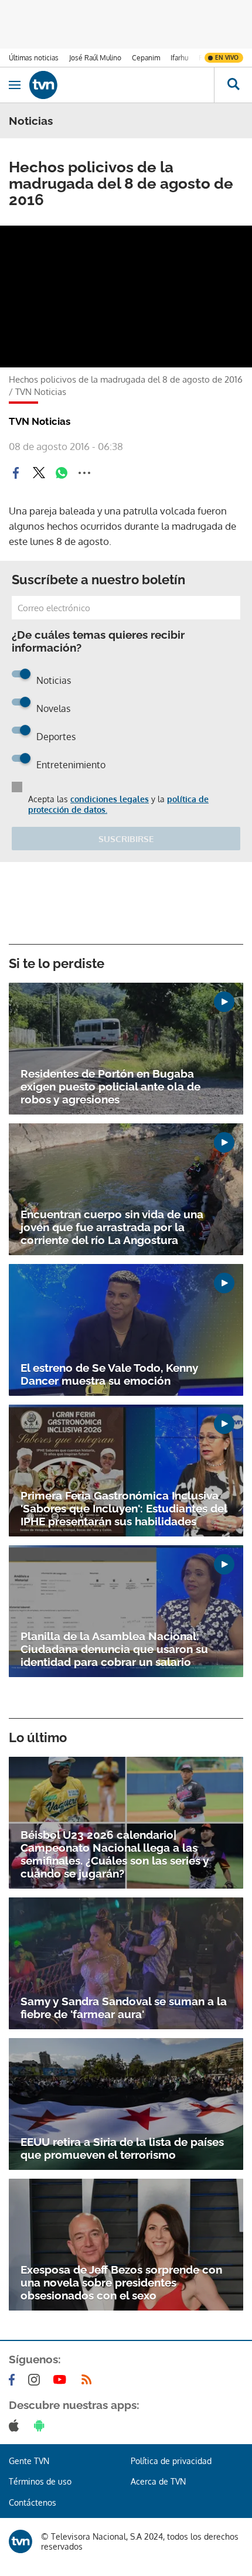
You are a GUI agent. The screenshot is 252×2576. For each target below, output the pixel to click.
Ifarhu (179, 58)
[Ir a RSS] (89, 2380)
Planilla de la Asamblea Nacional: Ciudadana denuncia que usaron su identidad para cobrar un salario (114, 1649)
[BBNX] (21, 2541)
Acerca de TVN (158, 2481)
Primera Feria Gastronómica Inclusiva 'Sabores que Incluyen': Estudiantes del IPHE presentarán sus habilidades (124, 1508)
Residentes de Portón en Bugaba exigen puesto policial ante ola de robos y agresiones (110, 1086)
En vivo (227, 57)
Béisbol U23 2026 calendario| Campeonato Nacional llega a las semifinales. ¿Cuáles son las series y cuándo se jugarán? (115, 1854)
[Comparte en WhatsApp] (62, 473)
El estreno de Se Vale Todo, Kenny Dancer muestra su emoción (109, 1374)
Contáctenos (33, 2502)
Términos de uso (40, 2481)
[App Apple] (16, 2425)
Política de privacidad (171, 2461)
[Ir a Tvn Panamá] (122, 85)
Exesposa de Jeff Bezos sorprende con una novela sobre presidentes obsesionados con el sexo (121, 2282)
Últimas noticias (34, 58)
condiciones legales (110, 799)
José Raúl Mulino (95, 58)
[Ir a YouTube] (62, 2380)
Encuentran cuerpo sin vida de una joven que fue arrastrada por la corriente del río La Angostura (112, 1227)
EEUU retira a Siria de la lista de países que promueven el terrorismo (122, 2148)
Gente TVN (29, 2461)
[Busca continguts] (233, 85)
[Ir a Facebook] (14, 2380)
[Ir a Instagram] (36, 2380)
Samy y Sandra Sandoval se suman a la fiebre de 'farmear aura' (124, 2008)
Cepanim (146, 58)
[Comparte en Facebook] (16, 473)
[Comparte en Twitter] (39, 473)
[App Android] (42, 2425)
